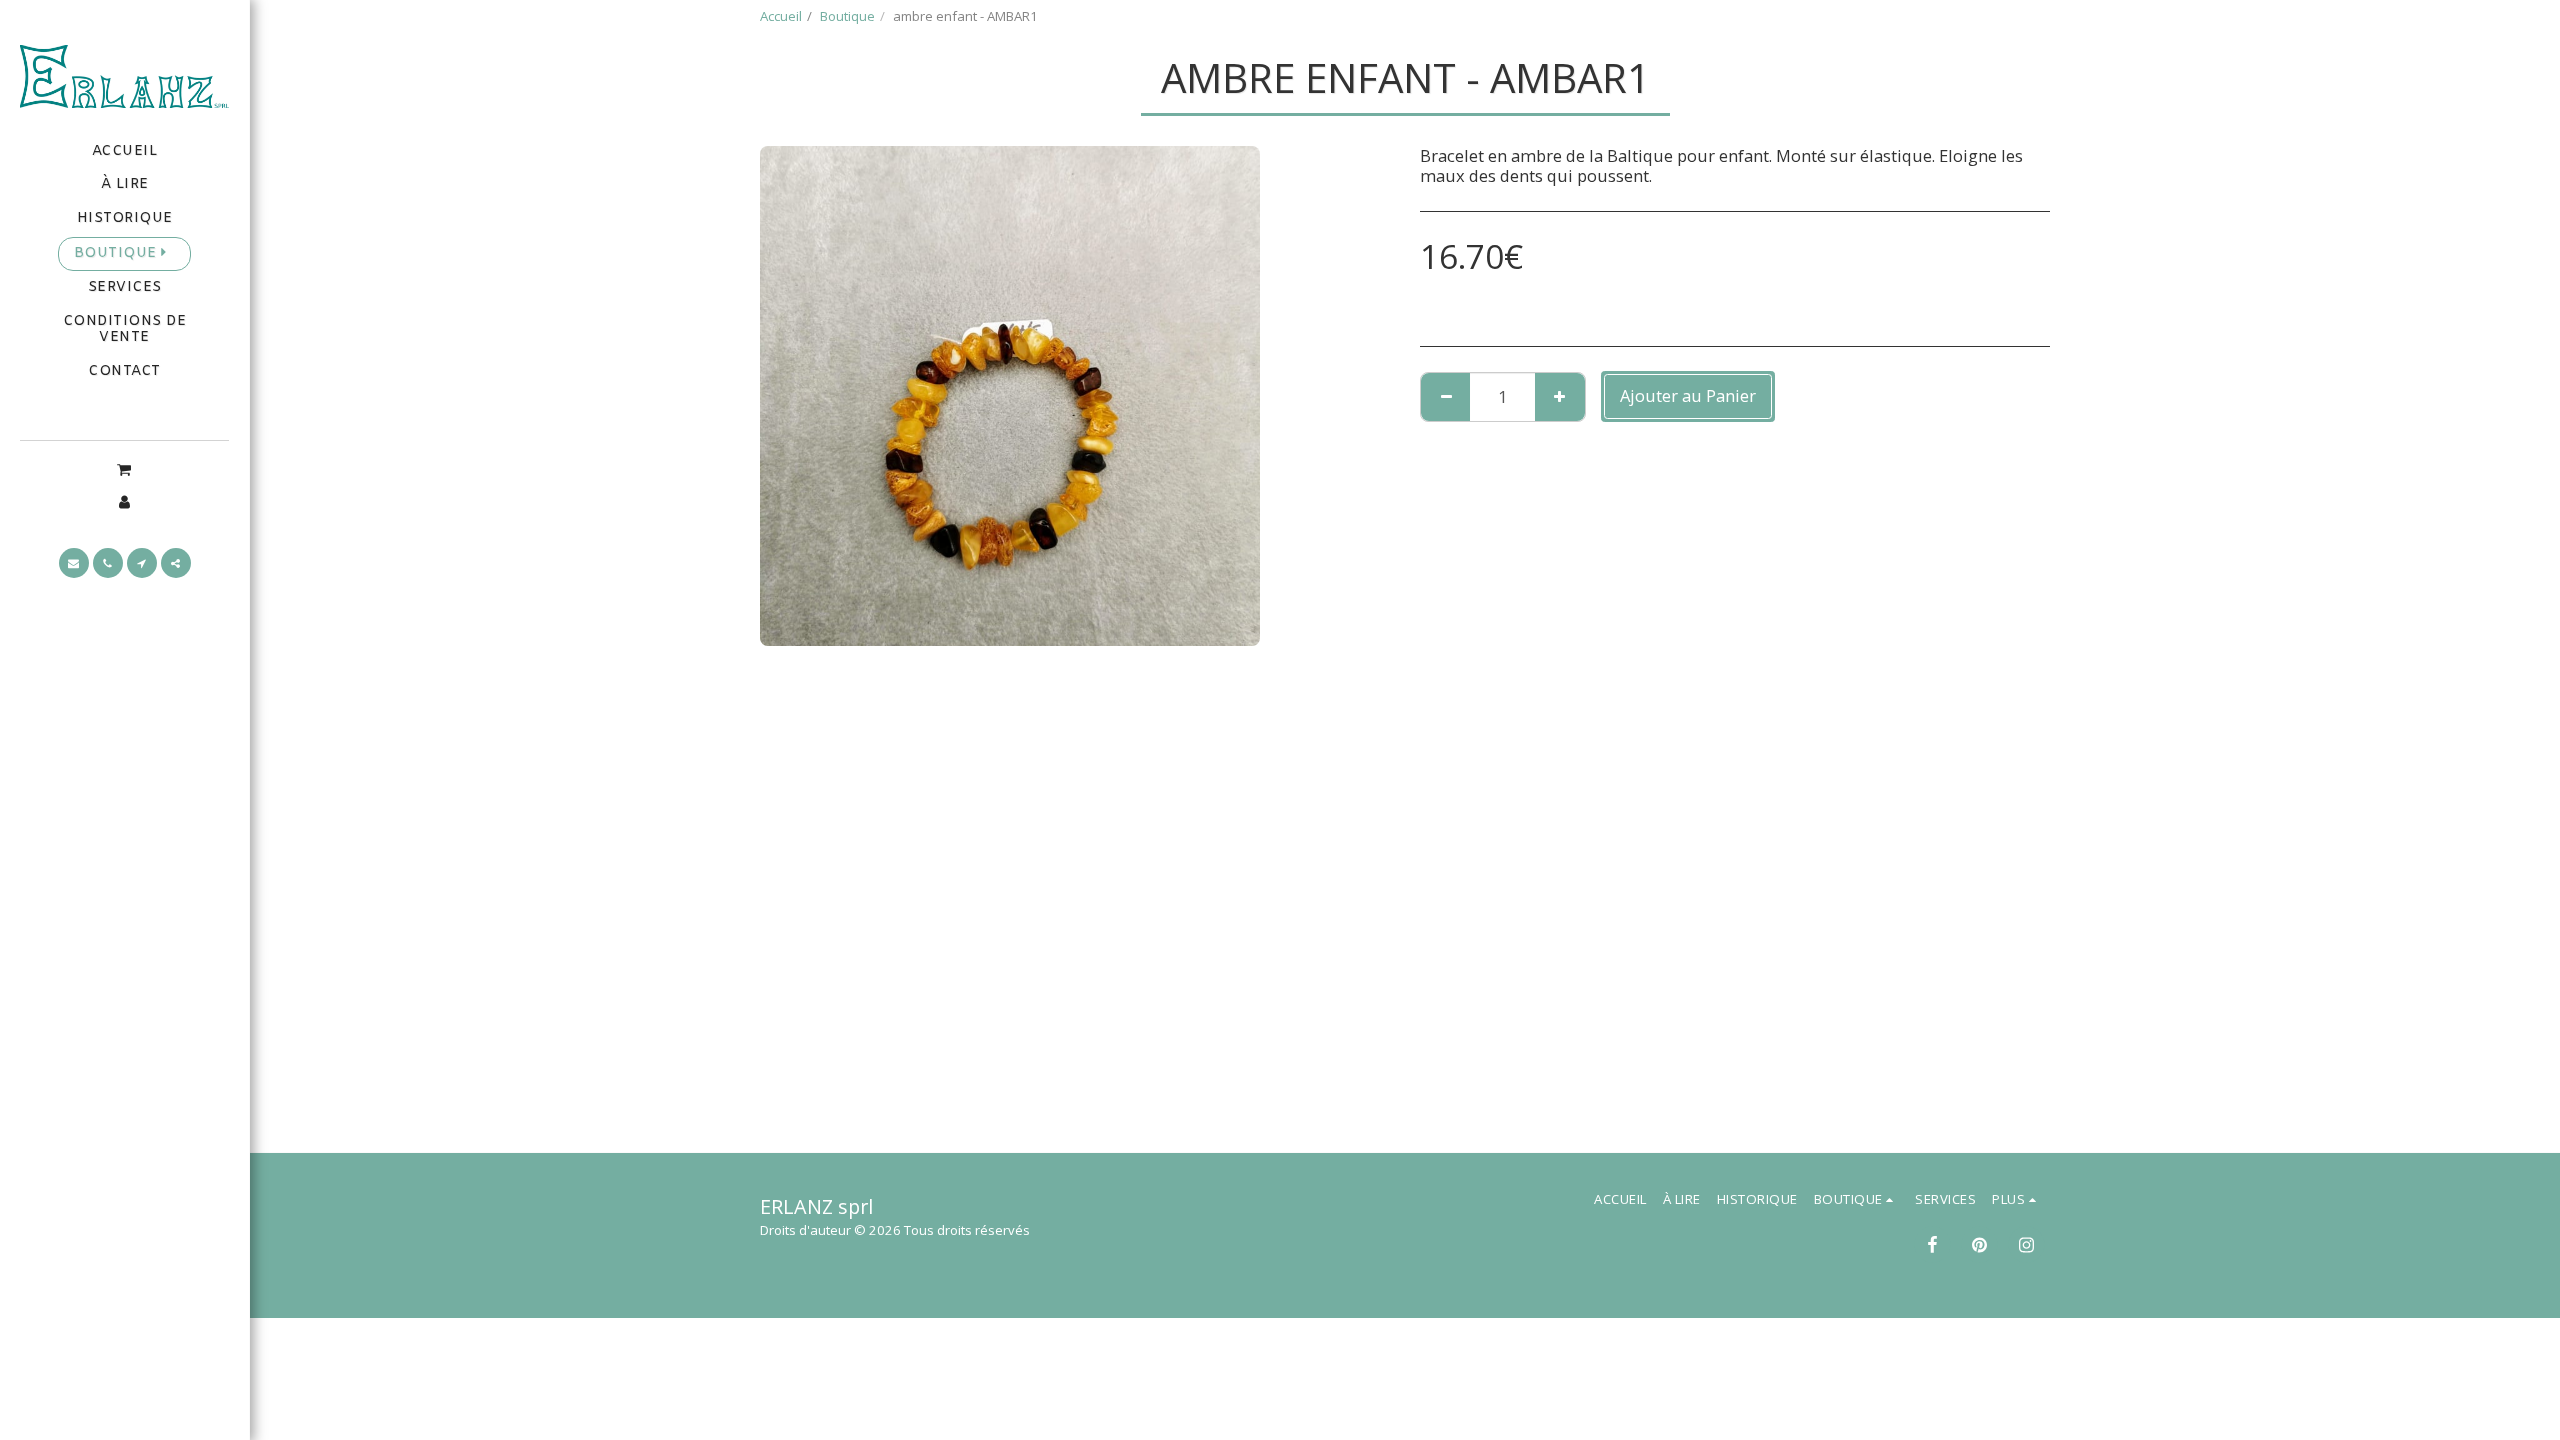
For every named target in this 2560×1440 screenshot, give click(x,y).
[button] (124, 469)
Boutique (847, 16)
